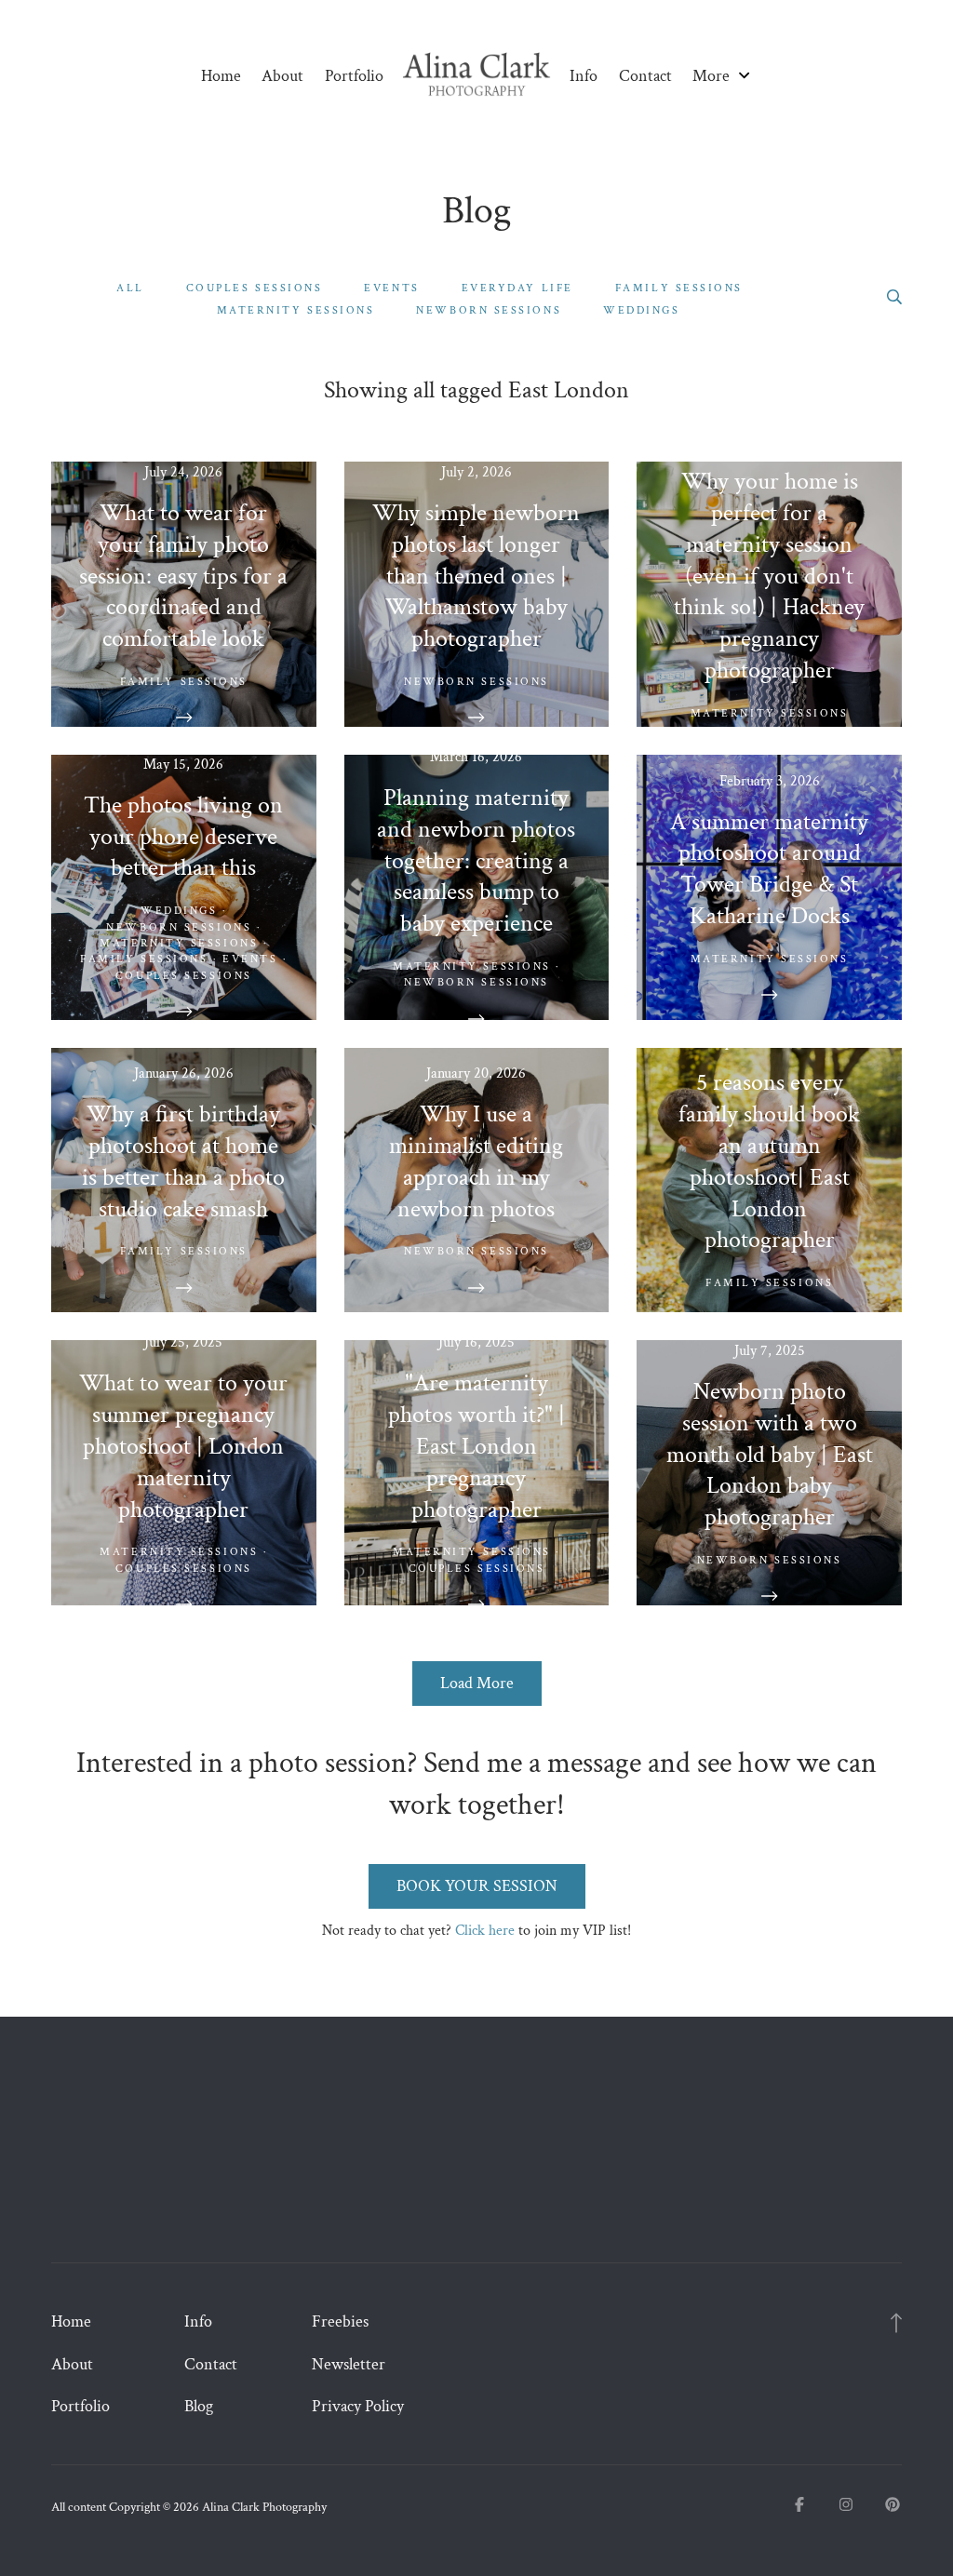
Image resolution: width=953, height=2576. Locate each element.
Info (584, 76)
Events (391, 288)
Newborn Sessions (489, 310)
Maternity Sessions (296, 310)
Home (221, 76)
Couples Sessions (255, 288)
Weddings (641, 310)
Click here (485, 1931)
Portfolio (354, 76)
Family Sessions (679, 288)
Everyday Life (517, 288)
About (282, 76)
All (130, 288)
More (713, 76)
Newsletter (349, 2364)
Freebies (340, 2321)
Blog (199, 2406)
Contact (645, 76)
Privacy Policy (358, 2406)
